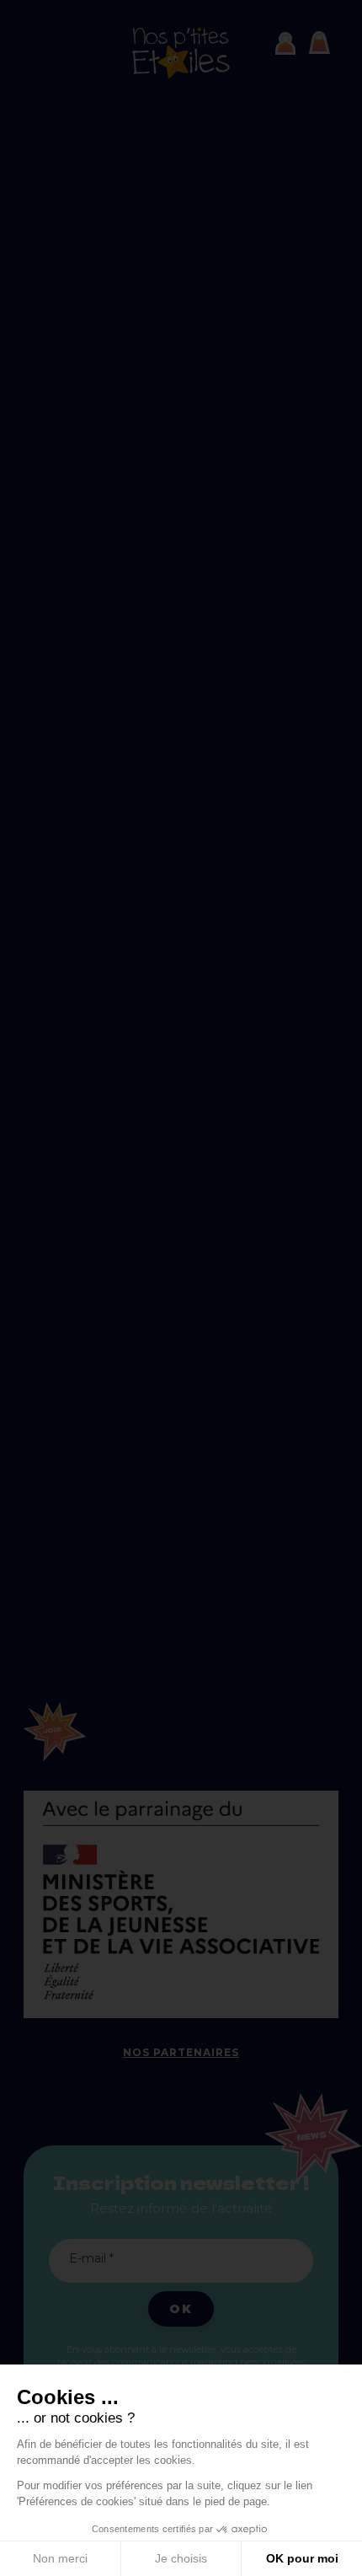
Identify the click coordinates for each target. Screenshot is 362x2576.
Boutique (102, 458)
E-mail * (91, 2258)
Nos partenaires (181, 2052)
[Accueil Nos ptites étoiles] (181, 75)
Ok (181, 2309)
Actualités (111, 532)
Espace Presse (136, 569)
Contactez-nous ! (150, 607)
